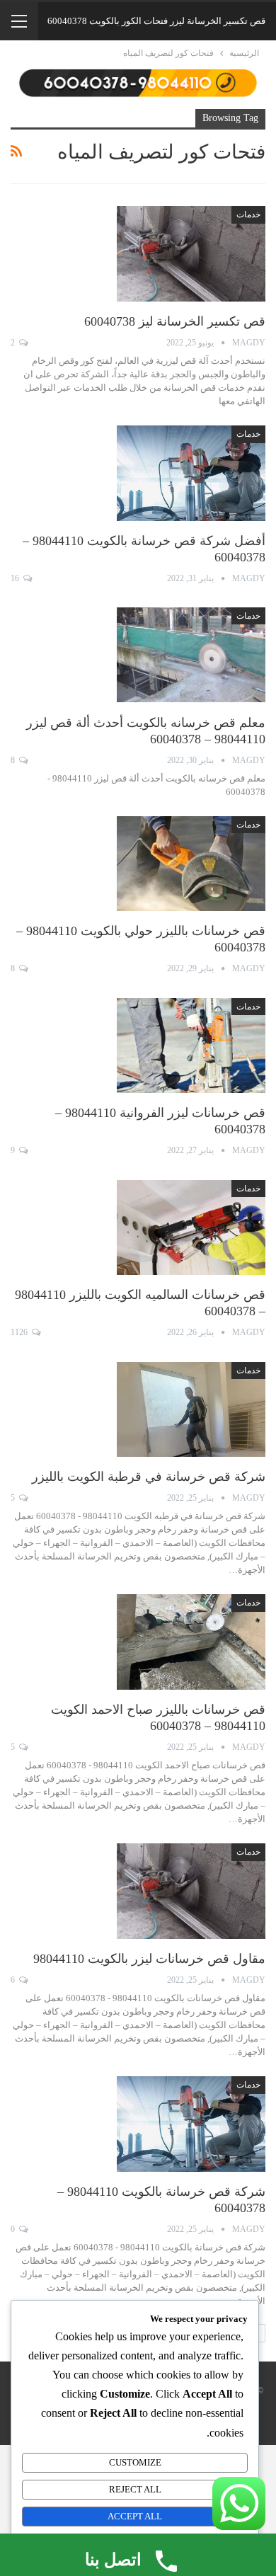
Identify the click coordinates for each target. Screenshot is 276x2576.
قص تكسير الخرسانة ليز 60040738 (175, 321)
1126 (20, 1332)
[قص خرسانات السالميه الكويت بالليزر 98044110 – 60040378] (191, 1227)
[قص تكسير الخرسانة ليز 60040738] (191, 253)
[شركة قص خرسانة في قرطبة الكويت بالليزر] (191, 1409)
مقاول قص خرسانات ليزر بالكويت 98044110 (149, 1959)
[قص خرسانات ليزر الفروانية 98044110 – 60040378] (191, 1046)
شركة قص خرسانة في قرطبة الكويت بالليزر (149, 1477)
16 (16, 578)
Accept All (135, 2516)
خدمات (248, 214)
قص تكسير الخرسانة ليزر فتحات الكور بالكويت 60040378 (156, 21)
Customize (135, 2462)
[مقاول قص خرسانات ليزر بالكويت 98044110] (191, 1891)
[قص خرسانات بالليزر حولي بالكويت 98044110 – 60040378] (191, 864)
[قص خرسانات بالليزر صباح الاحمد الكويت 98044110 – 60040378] (191, 1642)
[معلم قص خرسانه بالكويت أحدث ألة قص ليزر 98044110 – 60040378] (191, 655)
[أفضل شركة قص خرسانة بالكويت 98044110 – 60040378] (191, 473)
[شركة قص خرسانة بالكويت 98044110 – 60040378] (191, 2124)
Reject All (135, 2489)
